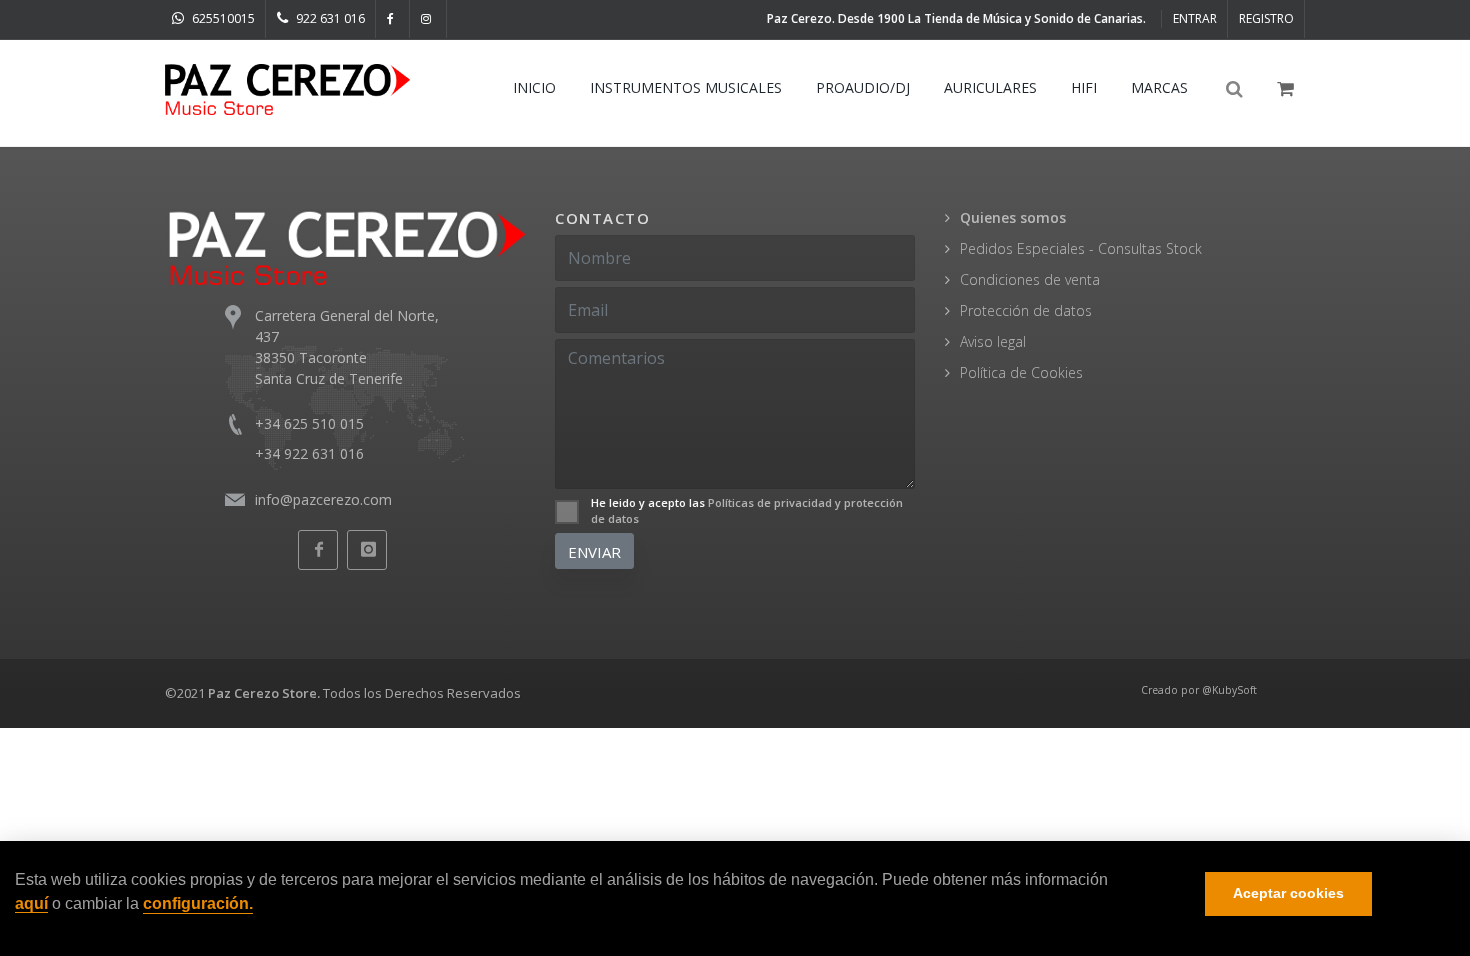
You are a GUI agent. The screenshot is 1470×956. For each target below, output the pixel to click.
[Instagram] (428, 19)
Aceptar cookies (1288, 894)
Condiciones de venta (1030, 279)
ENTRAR (1195, 18)
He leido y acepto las (747, 511)
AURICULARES (990, 87)
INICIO (534, 87)
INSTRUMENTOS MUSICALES (686, 87)
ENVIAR (594, 552)
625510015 (222, 18)
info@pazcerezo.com (323, 499)
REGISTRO (1266, 18)
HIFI (1084, 87)
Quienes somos (1013, 217)
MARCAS (1159, 87)
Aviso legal (993, 341)
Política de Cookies (1021, 372)
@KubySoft (1229, 690)
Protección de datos (1026, 310)
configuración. (198, 903)
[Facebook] (393, 19)
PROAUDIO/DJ (863, 87)
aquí (31, 903)
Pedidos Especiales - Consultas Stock (1081, 248)
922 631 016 (329, 18)
